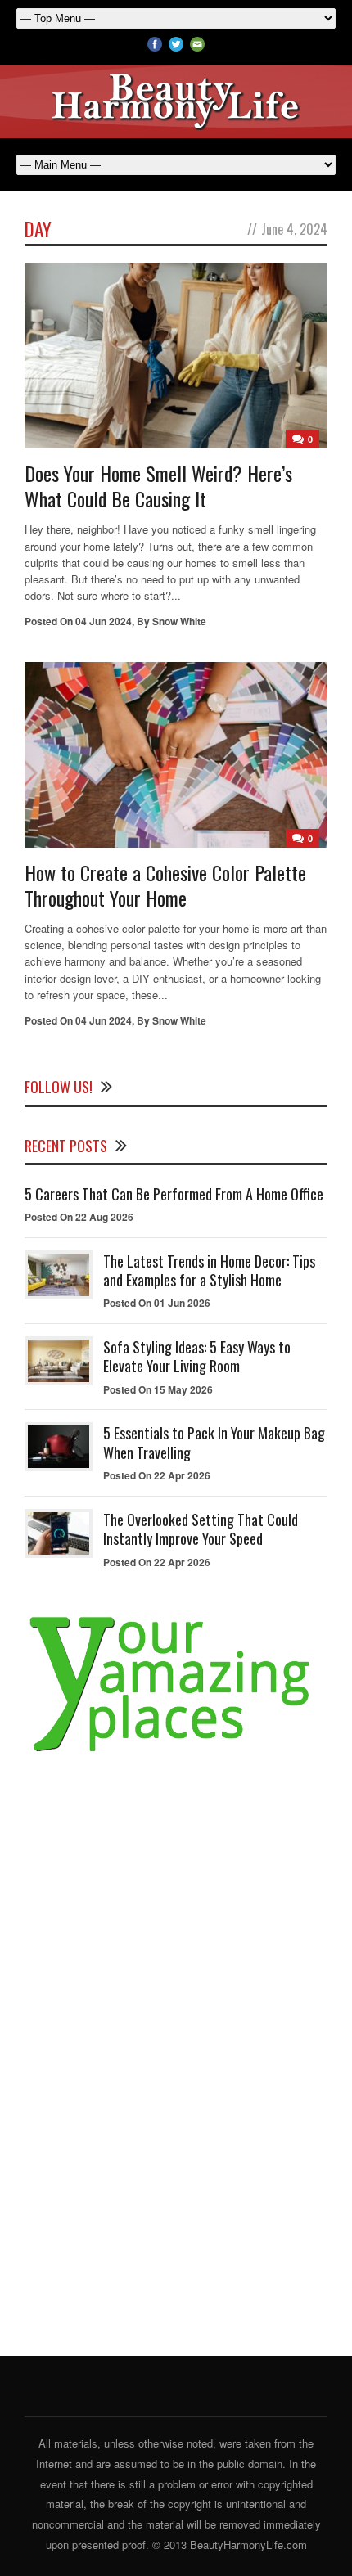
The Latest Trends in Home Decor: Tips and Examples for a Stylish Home (209, 1270)
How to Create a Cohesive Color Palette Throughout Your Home (165, 885)
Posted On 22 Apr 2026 (157, 1475)
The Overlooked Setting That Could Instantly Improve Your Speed (201, 1529)
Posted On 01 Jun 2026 (157, 1303)
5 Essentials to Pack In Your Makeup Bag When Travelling (214, 1442)
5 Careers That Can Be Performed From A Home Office (174, 1194)
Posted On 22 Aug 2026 (79, 1217)
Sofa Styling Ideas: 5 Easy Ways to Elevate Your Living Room (197, 1356)
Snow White (179, 621)
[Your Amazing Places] (176, 1752)
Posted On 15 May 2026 (158, 1389)
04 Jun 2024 (104, 621)
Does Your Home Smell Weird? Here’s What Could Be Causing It (158, 486)
